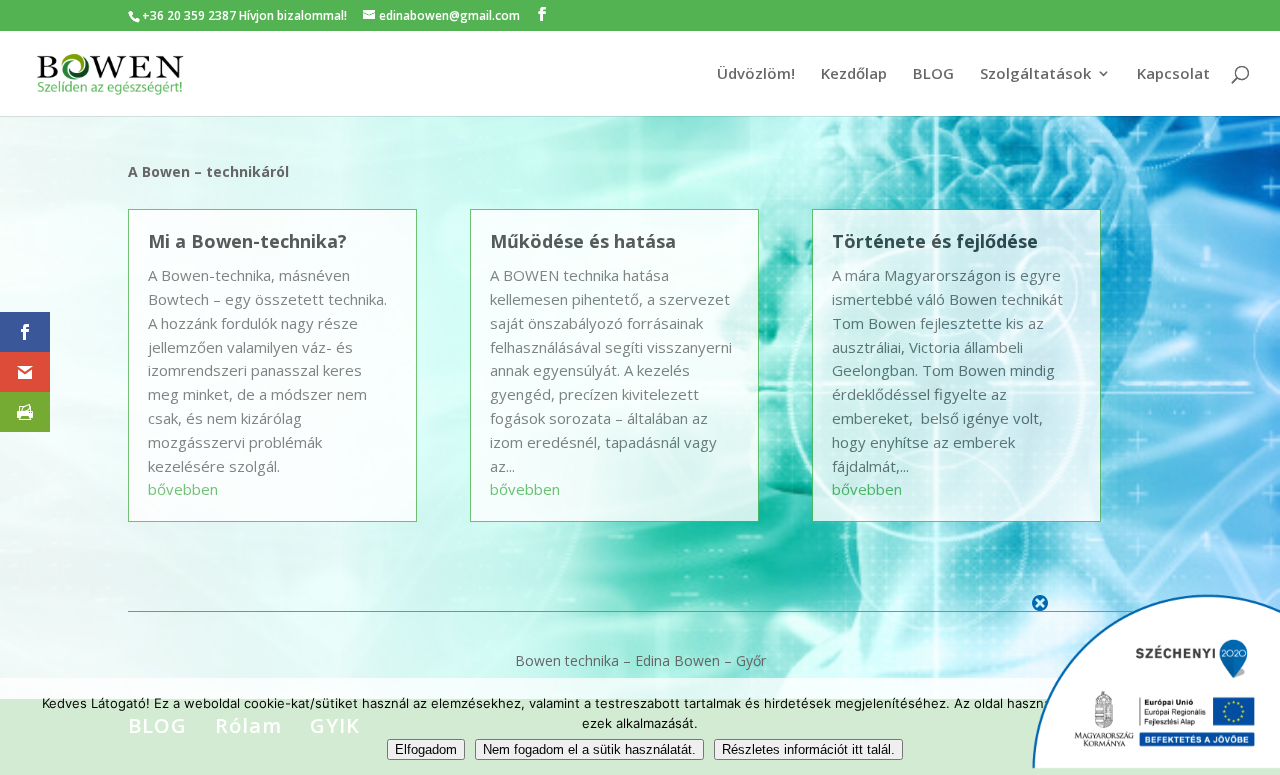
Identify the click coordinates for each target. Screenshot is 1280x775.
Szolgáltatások (1035, 74)
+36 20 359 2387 (189, 15)
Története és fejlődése (935, 241)
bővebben (183, 489)
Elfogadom (426, 749)
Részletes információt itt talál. (808, 749)
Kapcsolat (1173, 74)
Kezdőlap (854, 74)
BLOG (933, 74)
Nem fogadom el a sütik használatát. (589, 749)
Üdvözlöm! (756, 74)
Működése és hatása (583, 241)
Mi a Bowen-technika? (247, 241)
